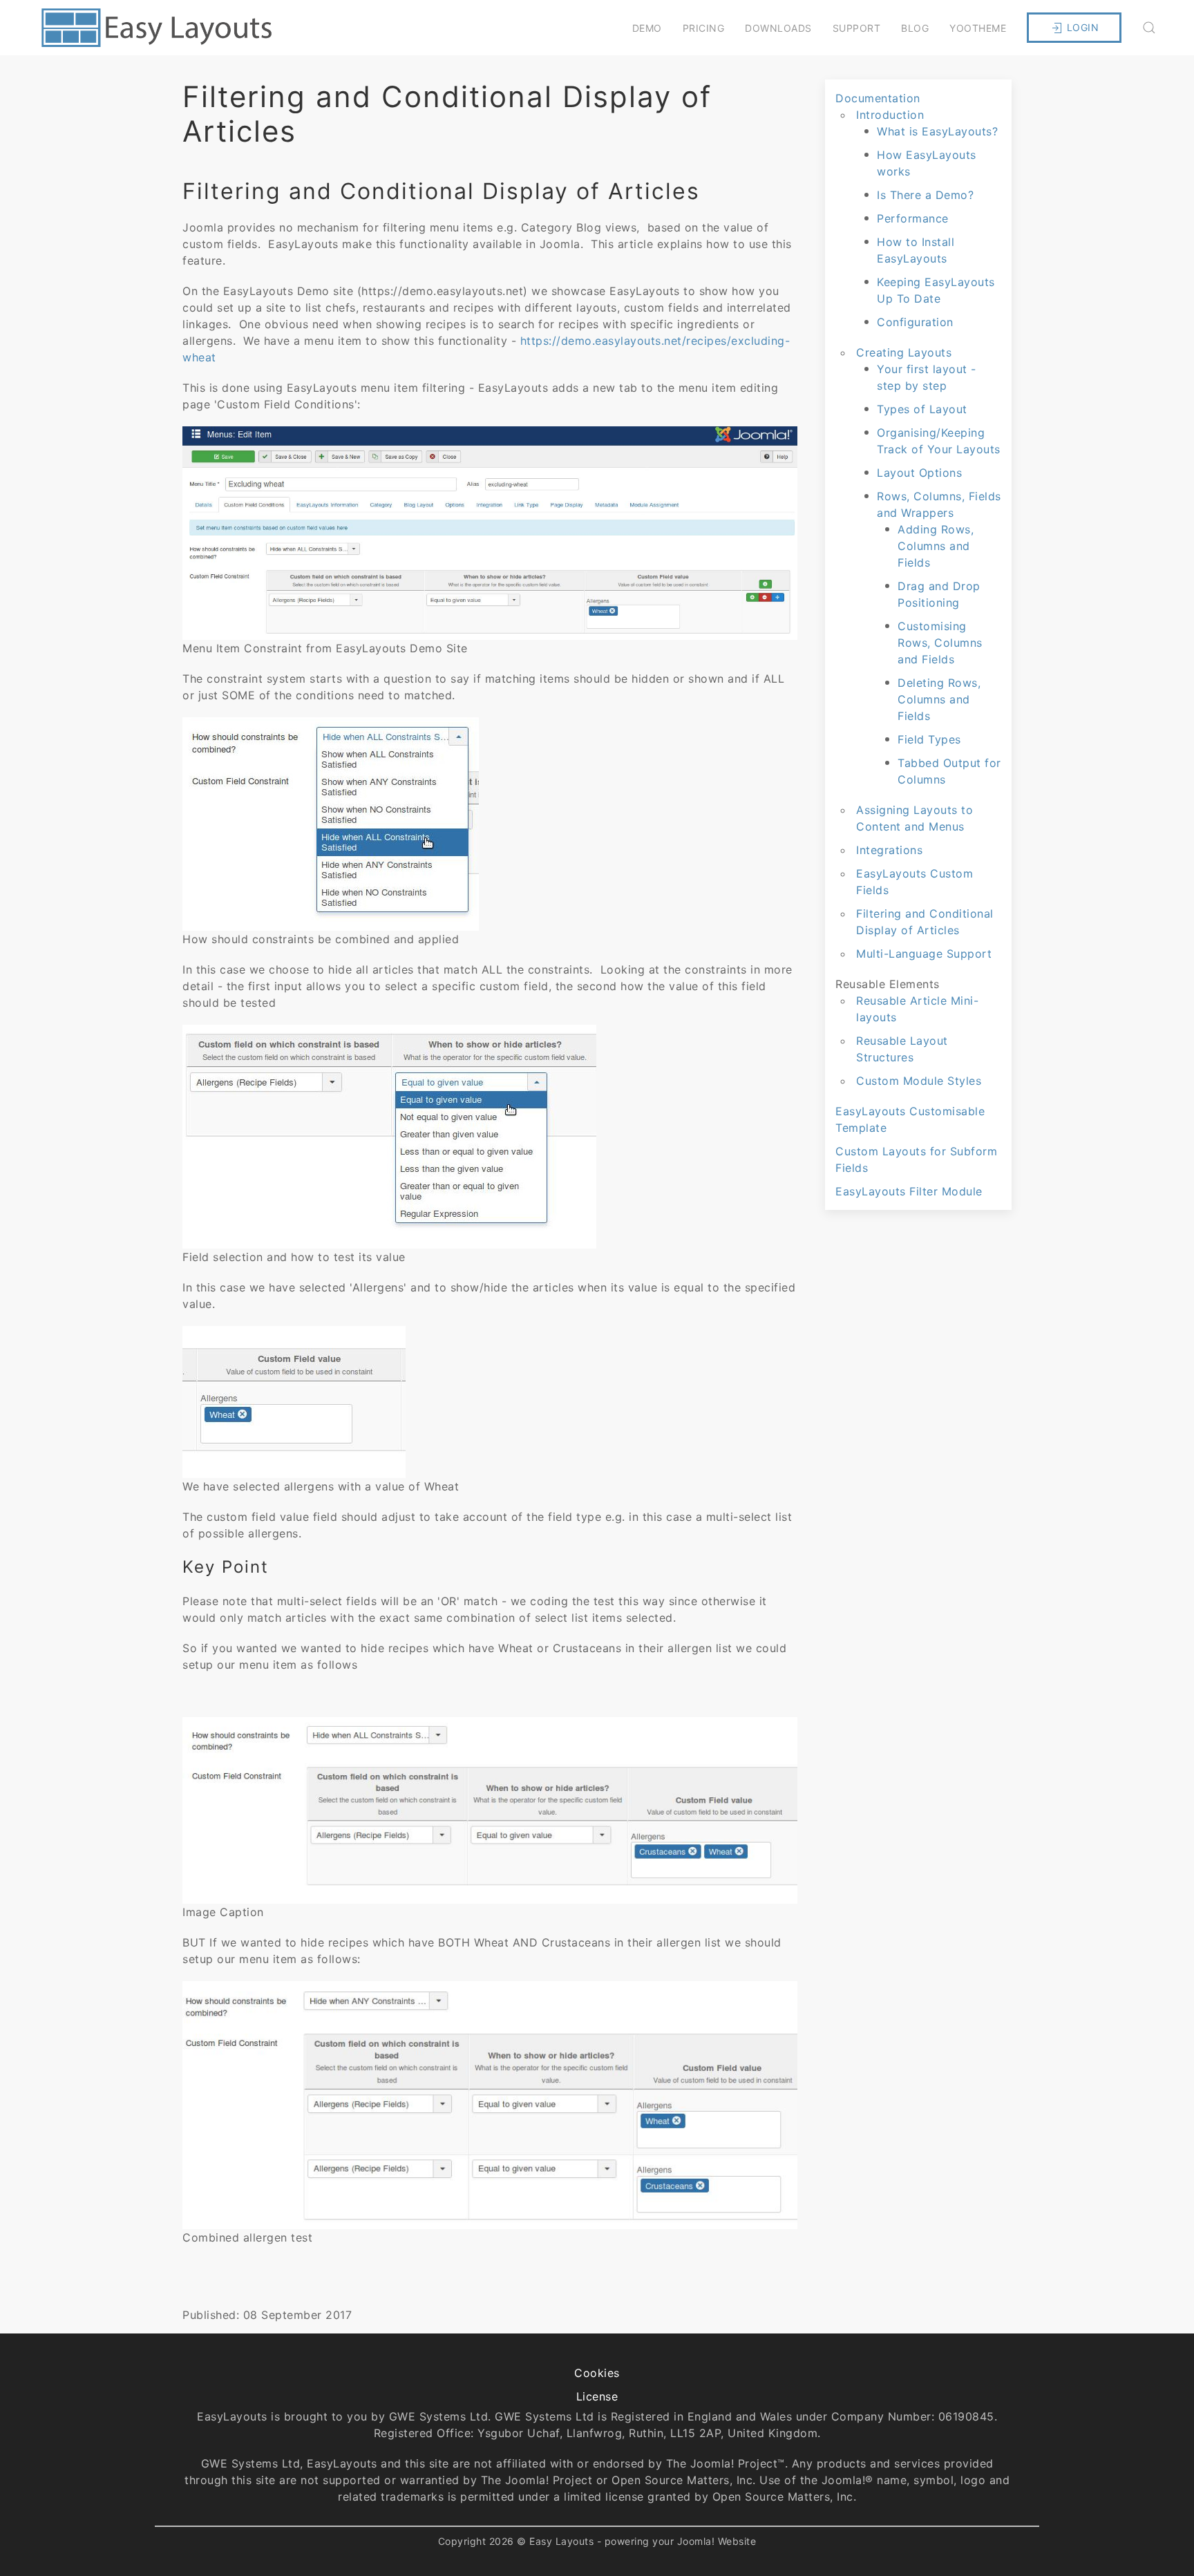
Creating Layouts (904, 352)
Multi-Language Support (924, 954)
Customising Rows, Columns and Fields (940, 643)
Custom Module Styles (919, 1081)
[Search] (1149, 28)
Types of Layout (922, 409)
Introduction (890, 115)
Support (857, 28)
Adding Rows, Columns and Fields (936, 546)
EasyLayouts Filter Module (909, 1191)
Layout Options (919, 473)
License (597, 2396)
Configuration (915, 322)
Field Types (929, 739)
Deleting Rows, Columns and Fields (939, 699)
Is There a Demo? (925, 195)
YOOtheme (978, 28)
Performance (913, 218)
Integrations (889, 850)
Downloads (778, 28)
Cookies (597, 2373)
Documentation (878, 98)
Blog (915, 28)
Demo (647, 28)
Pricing (704, 28)
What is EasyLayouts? (937, 131)
